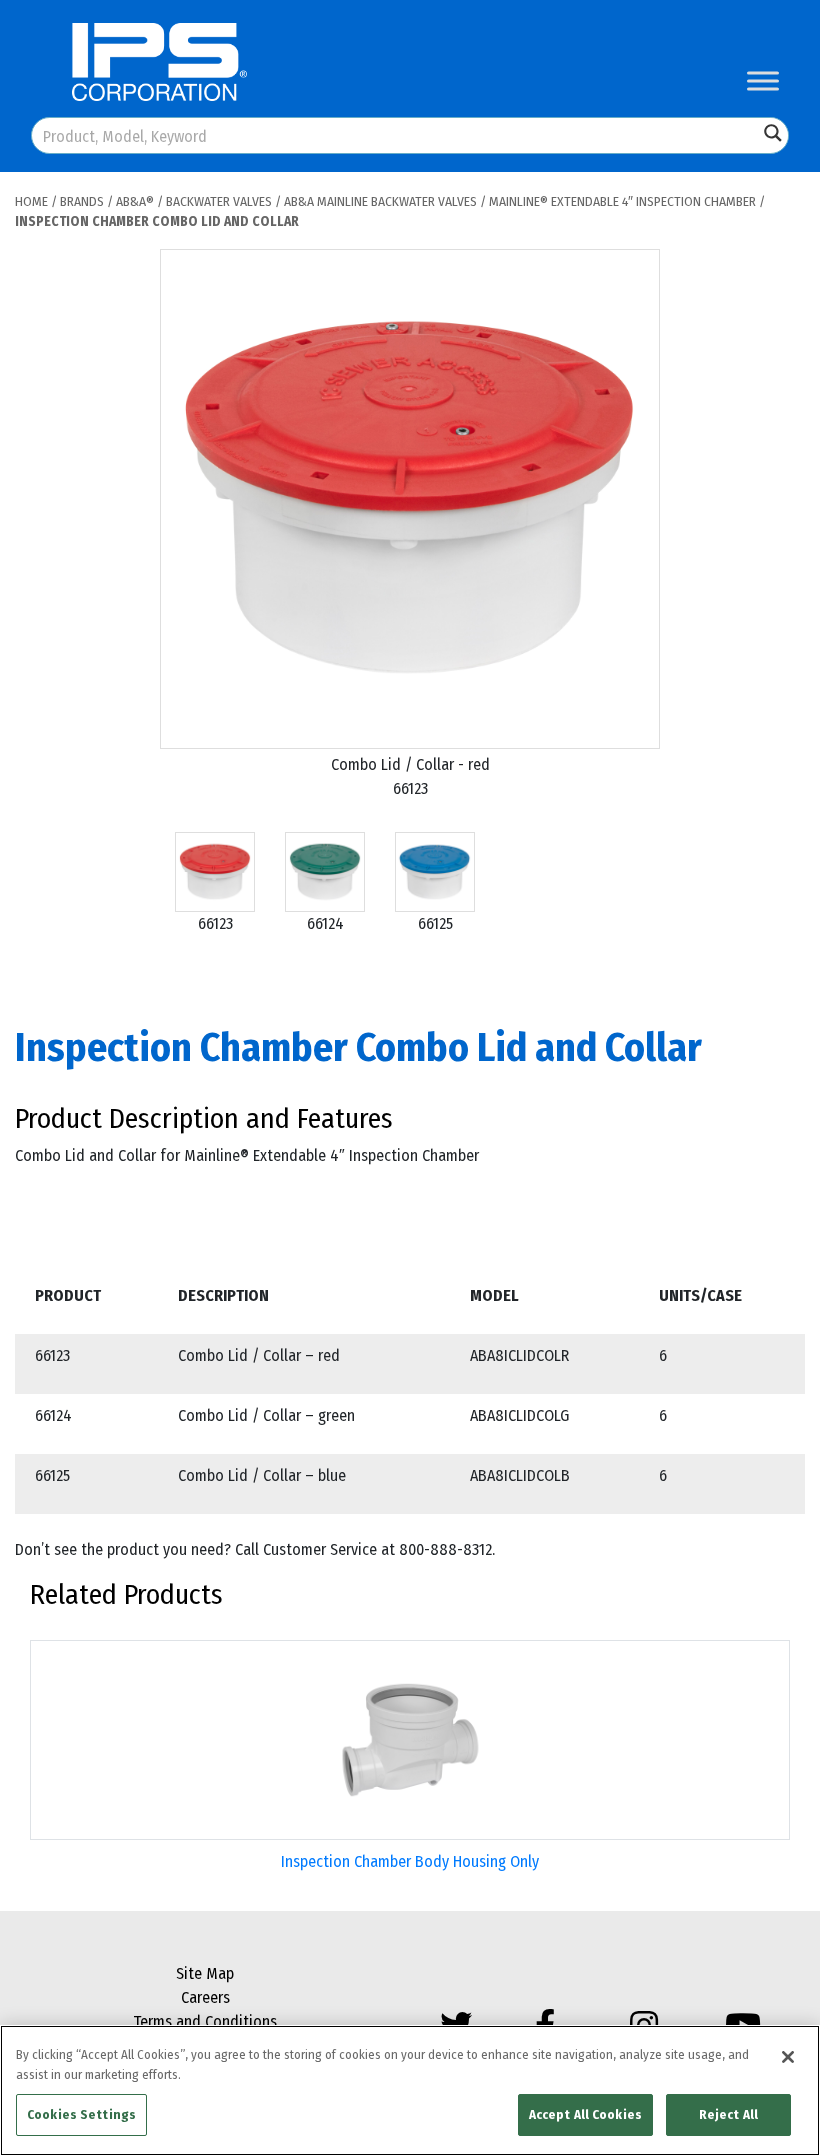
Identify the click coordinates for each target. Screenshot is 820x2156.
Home (31, 201)
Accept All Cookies (585, 2114)
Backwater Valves (219, 201)
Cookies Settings (81, 2114)
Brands (82, 201)
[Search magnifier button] (773, 133)
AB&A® (135, 201)
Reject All (728, 2114)
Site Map (205, 1973)
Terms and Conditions (205, 2021)
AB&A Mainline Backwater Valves (380, 201)
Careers (205, 1997)
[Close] (788, 2057)
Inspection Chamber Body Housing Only (410, 1861)
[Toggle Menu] (763, 80)
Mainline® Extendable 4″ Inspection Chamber (622, 201)
